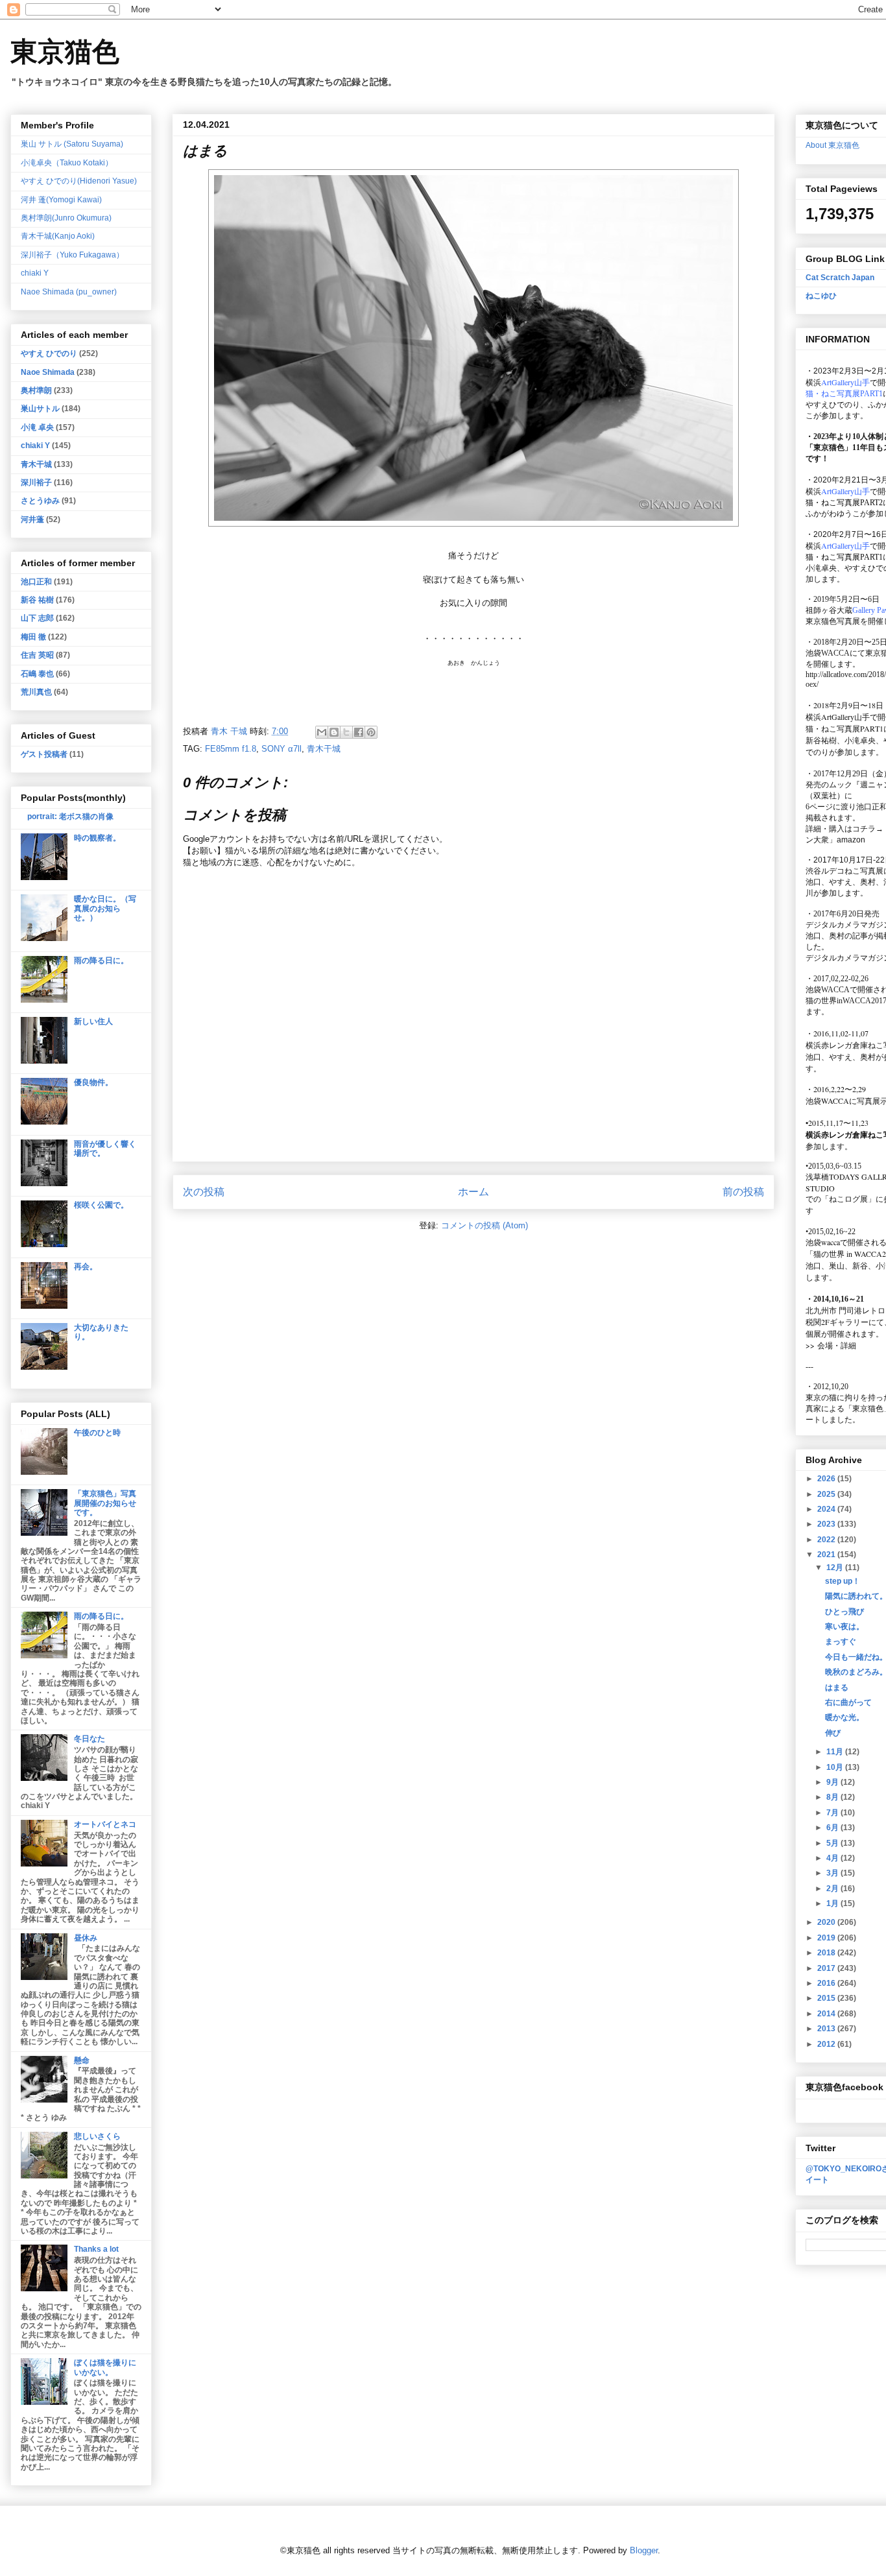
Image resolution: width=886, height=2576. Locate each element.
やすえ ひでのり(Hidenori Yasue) (79, 181)
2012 (827, 2044)
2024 (827, 1509)
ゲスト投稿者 (44, 754)
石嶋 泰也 (37, 674)
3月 (833, 1873)
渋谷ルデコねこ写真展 (844, 871)
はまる (837, 1688)
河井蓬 (32, 519)
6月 (833, 1828)
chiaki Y (35, 273)
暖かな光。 (844, 1717)
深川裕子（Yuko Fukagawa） (72, 255)
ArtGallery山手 (845, 717)
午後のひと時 (97, 1433)
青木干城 (324, 749)
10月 (836, 1767)
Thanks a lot (96, 2249)
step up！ (843, 1581)
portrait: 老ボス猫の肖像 (70, 817)
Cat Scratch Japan (840, 278)
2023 (827, 1524)
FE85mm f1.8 (231, 749)
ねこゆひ (821, 296)
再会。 (86, 1267)
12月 (836, 1568)
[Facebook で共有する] (359, 732)
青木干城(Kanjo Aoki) (58, 236)
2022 (827, 1540)
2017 (827, 1968)
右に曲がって (848, 1702)
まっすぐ (841, 1641)
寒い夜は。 (844, 1627)
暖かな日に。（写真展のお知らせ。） (105, 908)
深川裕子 (36, 483)
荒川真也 (36, 692)
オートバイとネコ (105, 1824)
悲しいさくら (97, 2136)
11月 (836, 1752)
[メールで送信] (322, 732)
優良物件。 (93, 1082)
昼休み (86, 1938)
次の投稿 (204, 1192)
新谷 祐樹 (37, 600)
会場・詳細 (831, 1345)
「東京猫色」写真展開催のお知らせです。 (105, 1503)
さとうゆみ (40, 501)
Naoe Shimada (48, 372)
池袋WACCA (828, 653)
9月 (833, 1782)
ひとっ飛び (844, 1612)
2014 (827, 2014)
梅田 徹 (33, 637)
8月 (833, 1797)
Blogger (644, 2550)
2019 (827, 1938)
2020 (827, 1922)
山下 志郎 (37, 618)
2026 (827, 1479)
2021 (827, 1555)
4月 (833, 1858)
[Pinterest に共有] (371, 732)
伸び (833, 1733)
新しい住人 (93, 1021)
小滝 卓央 (37, 427)
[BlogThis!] (334, 732)
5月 (833, 1843)
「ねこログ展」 (848, 1199)
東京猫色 (65, 52)
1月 (833, 1903)
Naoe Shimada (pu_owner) (69, 292)
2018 (827, 1953)
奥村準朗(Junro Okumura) (66, 218)
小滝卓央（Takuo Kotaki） (67, 163)
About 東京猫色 (832, 145)
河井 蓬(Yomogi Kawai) (61, 200)
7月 (833, 1813)
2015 (827, 1998)
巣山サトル (40, 409)
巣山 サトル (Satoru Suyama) (72, 144)
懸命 (82, 2060)
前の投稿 (743, 1192)
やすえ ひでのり (49, 353)
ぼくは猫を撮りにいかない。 (105, 2367)
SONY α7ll (281, 749)
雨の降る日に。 (101, 960)
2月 (833, 1889)
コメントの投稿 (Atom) (485, 1225)
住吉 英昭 (37, 655)
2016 (827, 1983)
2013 (827, 2029)
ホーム (473, 1192)
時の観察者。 (97, 838)
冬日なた (90, 1739)
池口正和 (36, 582)
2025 (827, 1494)
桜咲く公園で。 (101, 1205)
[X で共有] (346, 732)
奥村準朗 (36, 390)
